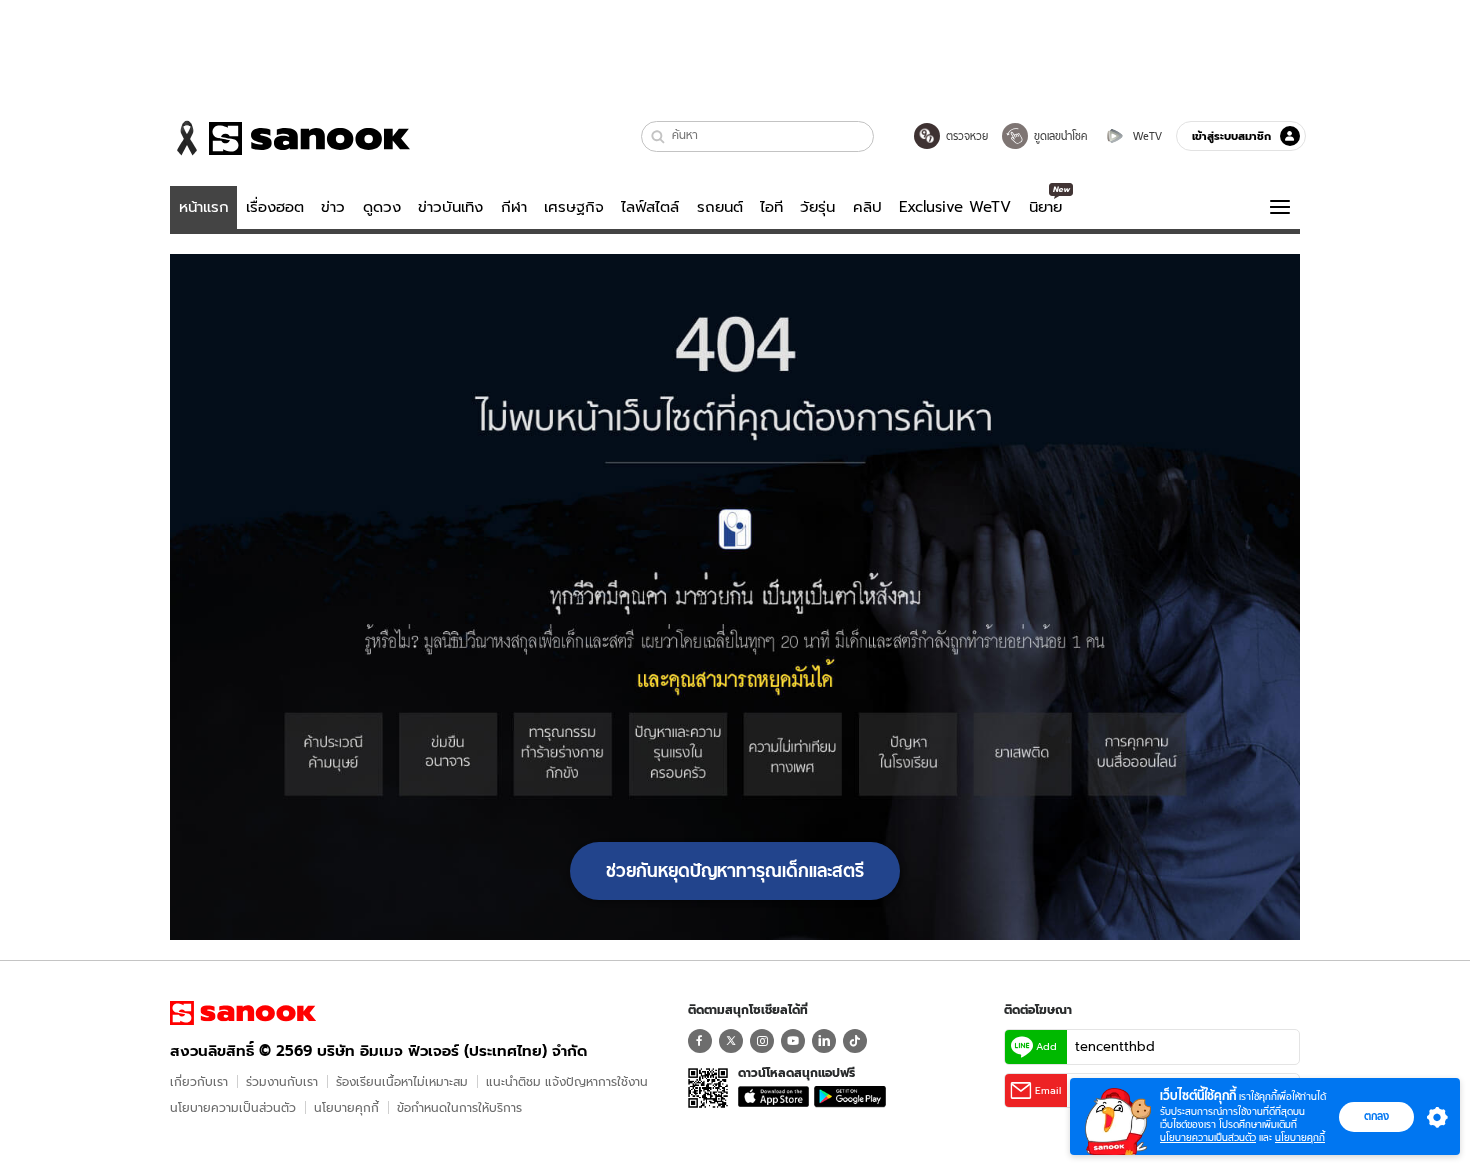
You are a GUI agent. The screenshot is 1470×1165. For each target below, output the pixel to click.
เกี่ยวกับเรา (199, 1081)
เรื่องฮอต (275, 207)
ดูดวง (382, 207)
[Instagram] (762, 1041)
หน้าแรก (204, 207)
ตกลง (1376, 1116)
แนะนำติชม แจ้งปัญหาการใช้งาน (567, 1081)
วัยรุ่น (817, 207)
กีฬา (514, 207)
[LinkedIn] (824, 1041)
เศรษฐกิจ (574, 207)
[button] (658, 136)
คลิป (867, 207)
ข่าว (333, 207)
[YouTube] (793, 1041)
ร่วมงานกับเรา (282, 1081)
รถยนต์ (720, 207)
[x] (731, 1041)
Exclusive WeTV (955, 207)
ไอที (771, 207)
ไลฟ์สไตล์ (650, 207)
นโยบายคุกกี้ (346, 1107)
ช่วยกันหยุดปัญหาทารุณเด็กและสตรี (735, 871)
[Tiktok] (855, 1041)
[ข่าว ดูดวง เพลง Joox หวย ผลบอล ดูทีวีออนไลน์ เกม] (243, 1013)
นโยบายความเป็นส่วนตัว (233, 1107)
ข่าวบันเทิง (450, 207)
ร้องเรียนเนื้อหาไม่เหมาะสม (402, 1081)
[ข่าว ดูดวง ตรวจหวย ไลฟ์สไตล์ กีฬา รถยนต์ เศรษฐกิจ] (290, 138)
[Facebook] (700, 1041)
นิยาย (1045, 207)
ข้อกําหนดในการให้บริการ (459, 1107)
